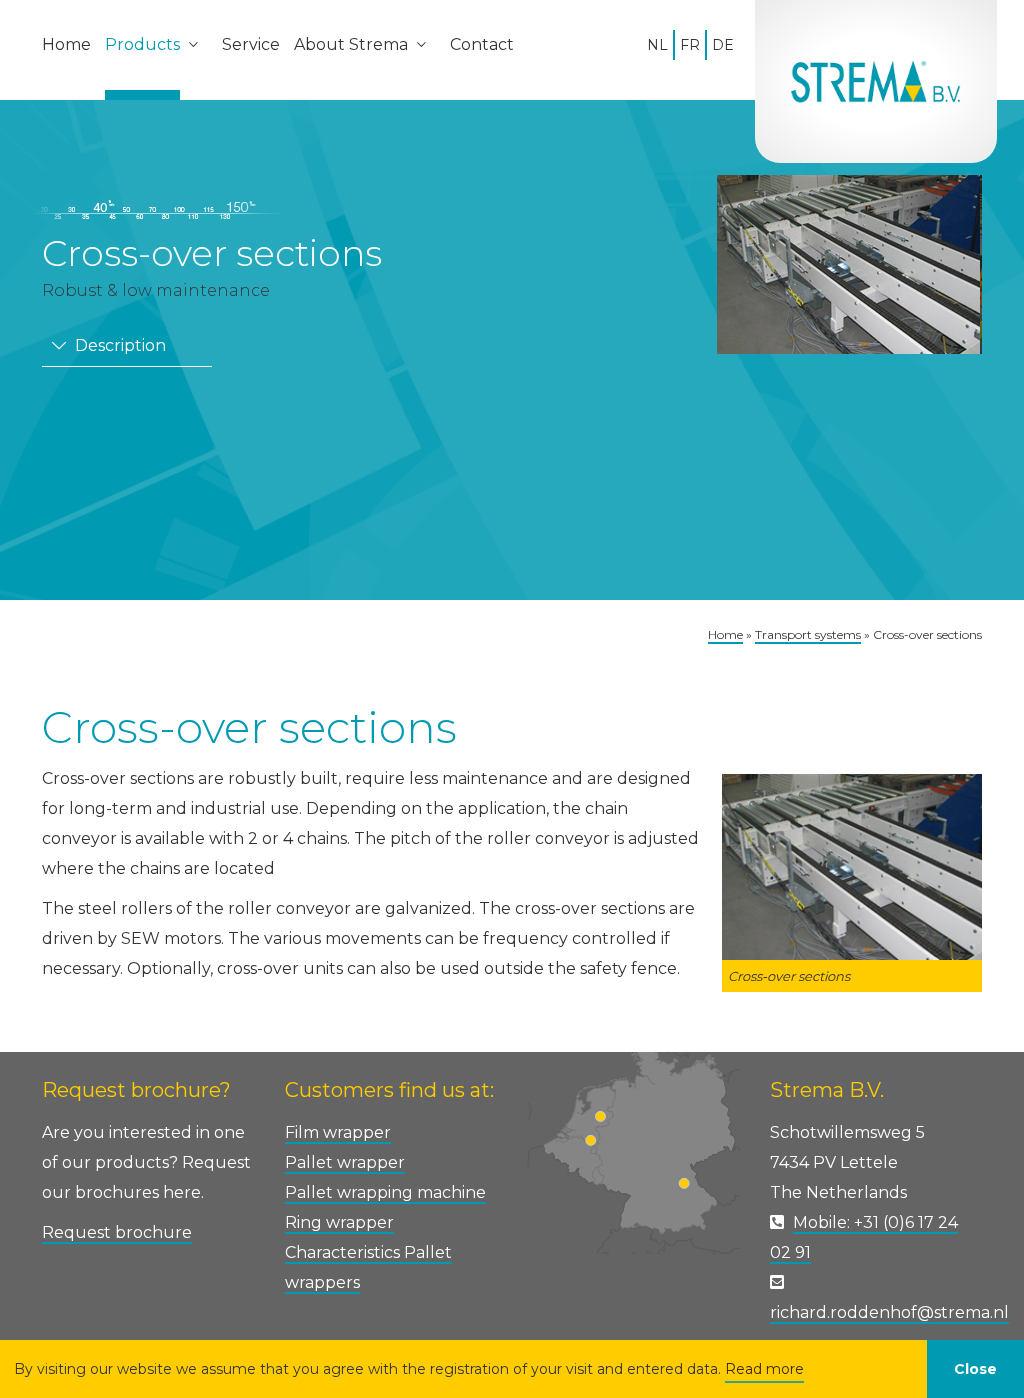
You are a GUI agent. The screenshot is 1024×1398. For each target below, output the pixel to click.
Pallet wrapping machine (385, 1192)
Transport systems (808, 634)
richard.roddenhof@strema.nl (889, 1312)
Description (118, 345)
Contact (482, 44)
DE (723, 45)
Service (251, 44)
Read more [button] (764, 1369)
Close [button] (975, 1369)
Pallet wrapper (345, 1162)
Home (66, 44)
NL (657, 45)
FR (690, 45)
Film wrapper (338, 1132)
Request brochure (117, 1232)
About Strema (351, 44)
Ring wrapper (339, 1222)
